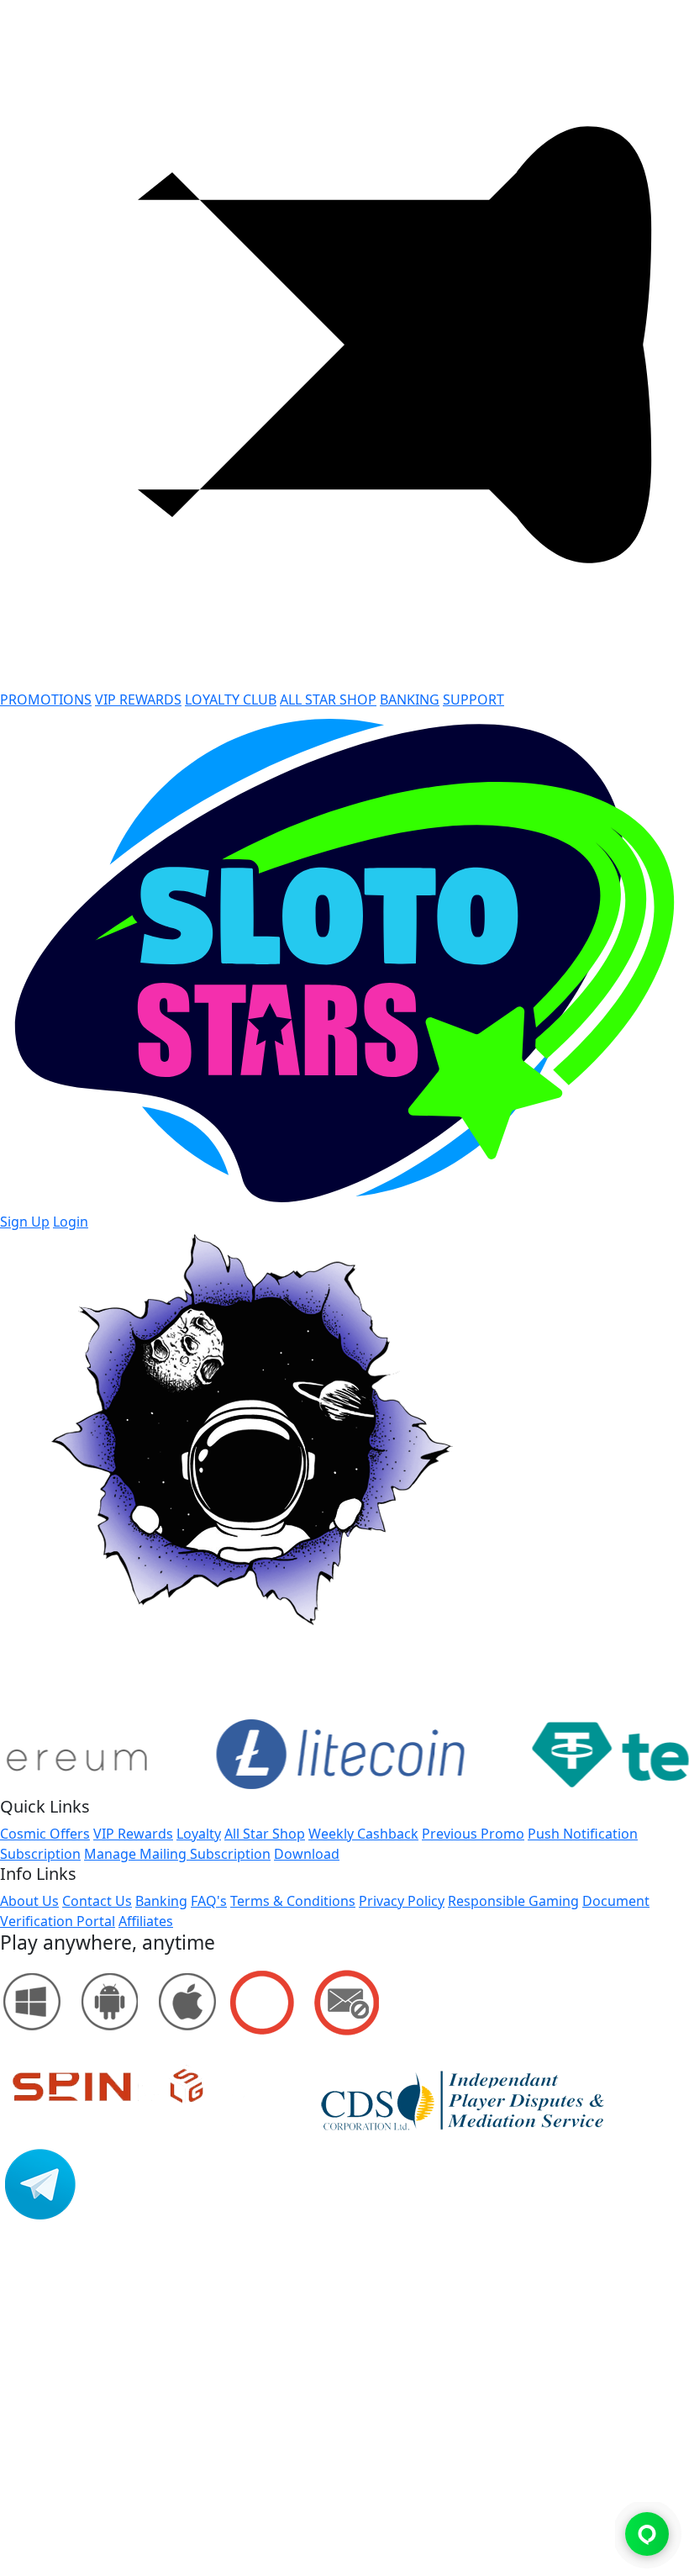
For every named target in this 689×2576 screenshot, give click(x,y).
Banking (161, 1901)
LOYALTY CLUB (231, 699)
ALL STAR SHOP (328, 699)
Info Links (38, 1874)
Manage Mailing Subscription (177, 1854)
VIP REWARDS (138, 699)
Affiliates (146, 1921)
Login (71, 1222)
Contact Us (97, 1901)
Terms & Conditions (293, 1901)
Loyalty (199, 1834)
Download (307, 1854)
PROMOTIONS (46, 699)
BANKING (410, 699)
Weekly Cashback (363, 1834)
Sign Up (25, 1222)
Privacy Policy (402, 1901)
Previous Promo (473, 1834)
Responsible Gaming (513, 1901)
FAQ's (209, 1901)
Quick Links (45, 1807)
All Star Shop (265, 1834)
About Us (29, 1901)
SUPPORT (473, 699)
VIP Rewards (133, 1834)
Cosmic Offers (45, 1834)
